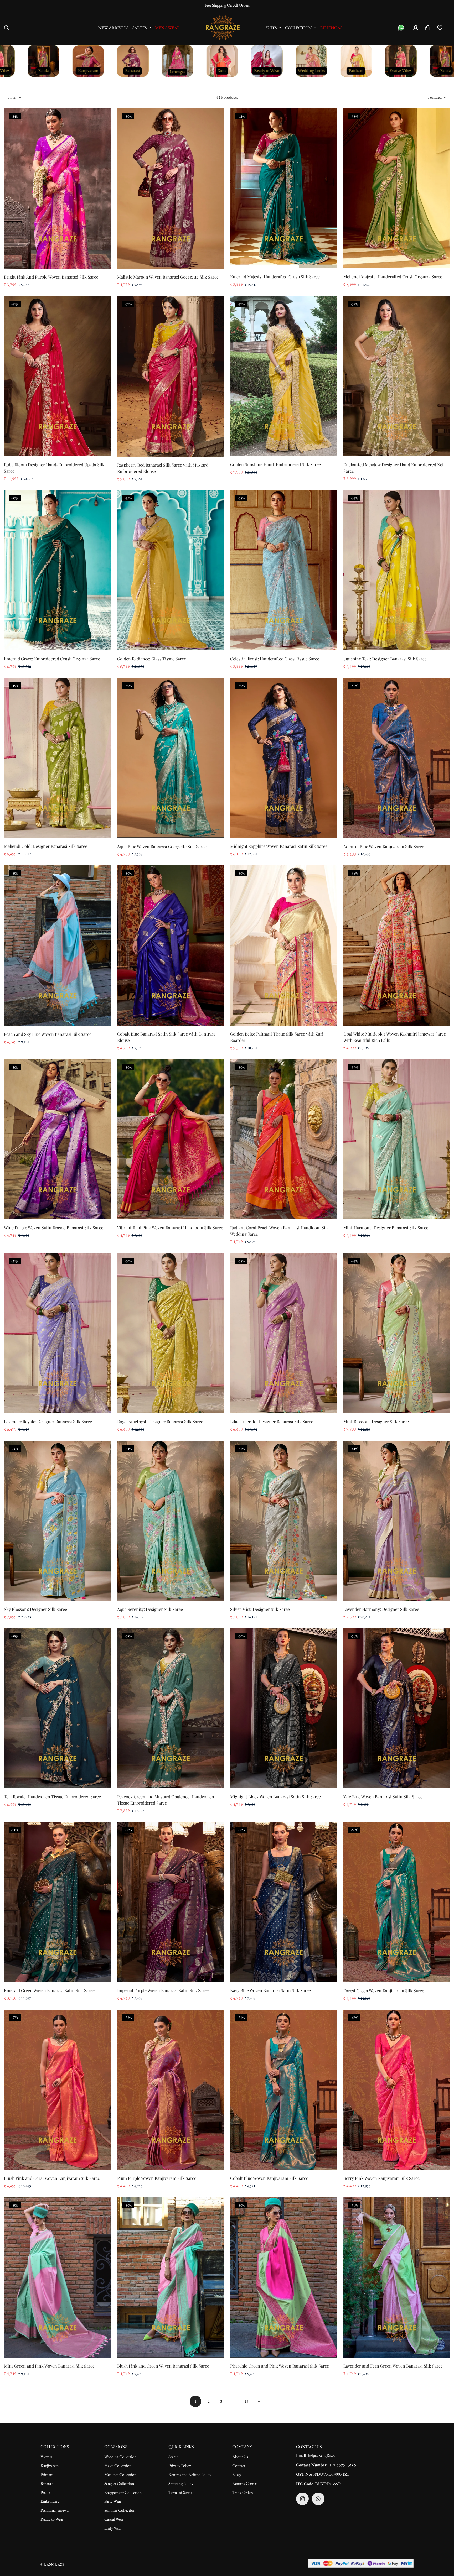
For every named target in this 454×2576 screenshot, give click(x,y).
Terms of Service (181, 2492)
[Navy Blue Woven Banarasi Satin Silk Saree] (284, 1902)
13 (246, 2401)
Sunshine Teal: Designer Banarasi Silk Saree (385, 659)
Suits (271, 28)
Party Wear (113, 2501)
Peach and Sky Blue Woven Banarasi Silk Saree (48, 1034)
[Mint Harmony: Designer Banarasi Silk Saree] (397, 1140)
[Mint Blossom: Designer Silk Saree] (397, 1333)
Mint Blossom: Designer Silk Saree (376, 1421)
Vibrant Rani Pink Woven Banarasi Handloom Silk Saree (170, 1228)
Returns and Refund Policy (190, 2475)
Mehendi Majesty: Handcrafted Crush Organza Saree (393, 277)
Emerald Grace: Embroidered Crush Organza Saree (52, 659)
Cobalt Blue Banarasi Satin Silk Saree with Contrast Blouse (166, 1037)
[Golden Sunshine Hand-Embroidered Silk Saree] (284, 376)
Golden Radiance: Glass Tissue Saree (152, 659)
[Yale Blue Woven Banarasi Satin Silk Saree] (397, 1708)
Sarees (140, 28)
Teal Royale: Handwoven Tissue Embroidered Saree (52, 1797)
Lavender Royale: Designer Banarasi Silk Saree (48, 1421)
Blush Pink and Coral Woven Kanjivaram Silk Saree (52, 2178)
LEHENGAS (331, 28)
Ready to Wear (52, 2519)
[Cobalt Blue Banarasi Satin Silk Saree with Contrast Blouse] (171, 945)
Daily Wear (113, 2528)
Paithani (47, 2475)
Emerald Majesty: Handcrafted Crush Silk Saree (275, 277)
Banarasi (47, 2483)
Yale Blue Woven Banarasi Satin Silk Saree (383, 1797)
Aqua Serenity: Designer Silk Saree (150, 1609)
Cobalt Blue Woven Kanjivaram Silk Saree (269, 2178)
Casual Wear (114, 2519)
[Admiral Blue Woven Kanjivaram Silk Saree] (397, 758)
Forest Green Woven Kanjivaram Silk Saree (384, 1991)
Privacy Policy (180, 2466)
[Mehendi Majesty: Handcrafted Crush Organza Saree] (397, 189)
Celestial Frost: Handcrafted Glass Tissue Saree (275, 659)
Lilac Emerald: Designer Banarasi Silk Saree (272, 1421)
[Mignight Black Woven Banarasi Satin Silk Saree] (284, 1708)
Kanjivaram (50, 2466)
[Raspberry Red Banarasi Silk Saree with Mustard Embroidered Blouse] (171, 376)
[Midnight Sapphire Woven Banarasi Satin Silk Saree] (284, 758)
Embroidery (50, 2501)
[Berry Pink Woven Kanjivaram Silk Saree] (397, 2090)
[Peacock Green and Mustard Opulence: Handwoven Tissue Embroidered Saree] (171, 1708)
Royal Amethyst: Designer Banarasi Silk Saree (160, 1421)
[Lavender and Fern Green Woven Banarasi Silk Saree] (397, 2277)
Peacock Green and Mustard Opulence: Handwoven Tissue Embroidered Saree (166, 1800)
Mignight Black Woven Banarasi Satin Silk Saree (275, 1797)
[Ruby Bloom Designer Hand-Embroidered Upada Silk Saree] (57, 376)
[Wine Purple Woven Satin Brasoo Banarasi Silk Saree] (57, 1140)
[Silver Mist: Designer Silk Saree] (284, 1521)
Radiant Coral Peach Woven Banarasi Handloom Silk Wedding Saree (280, 1231)
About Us (240, 2457)
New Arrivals (113, 28)
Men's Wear (167, 28)
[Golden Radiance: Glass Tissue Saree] (171, 570)
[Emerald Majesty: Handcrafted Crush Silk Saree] (284, 189)
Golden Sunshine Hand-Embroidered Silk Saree (275, 464)
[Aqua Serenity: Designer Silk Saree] (171, 1521)
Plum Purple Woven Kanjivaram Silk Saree (157, 2178)
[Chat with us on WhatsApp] (401, 28)
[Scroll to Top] (444, 2547)
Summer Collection (120, 2510)
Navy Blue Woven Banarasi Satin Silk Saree (270, 1990)
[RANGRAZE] (223, 28)
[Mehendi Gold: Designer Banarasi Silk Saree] (57, 758)
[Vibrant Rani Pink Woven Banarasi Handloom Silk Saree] (171, 1140)
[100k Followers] (302, 2499)
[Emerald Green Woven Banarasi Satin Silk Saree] (57, 1902)
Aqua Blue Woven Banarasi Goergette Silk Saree (162, 846)
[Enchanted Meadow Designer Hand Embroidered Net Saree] (397, 376)
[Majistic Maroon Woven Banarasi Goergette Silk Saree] (171, 189)
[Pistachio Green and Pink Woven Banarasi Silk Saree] (284, 2277)
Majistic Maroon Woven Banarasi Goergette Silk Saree (168, 277)
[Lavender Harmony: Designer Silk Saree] (397, 1521)
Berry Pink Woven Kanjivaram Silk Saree (381, 2178)
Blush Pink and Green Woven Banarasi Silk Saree (163, 2366)
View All (48, 2457)
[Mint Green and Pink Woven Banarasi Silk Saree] (57, 2277)
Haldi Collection (118, 2466)
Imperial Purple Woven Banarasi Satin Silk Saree (163, 1990)
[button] (428, 28)
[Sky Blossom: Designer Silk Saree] (57, 1521)
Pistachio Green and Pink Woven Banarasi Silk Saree (280, 2366)
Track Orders (243, 2492)
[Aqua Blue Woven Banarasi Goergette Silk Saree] (171, 758)
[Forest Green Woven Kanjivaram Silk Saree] (397, 1902)
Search (174, 2457)
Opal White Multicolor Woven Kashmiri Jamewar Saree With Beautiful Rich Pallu (395, 1037)
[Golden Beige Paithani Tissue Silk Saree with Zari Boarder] (284, 945)
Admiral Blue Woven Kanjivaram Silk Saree (384, 846)
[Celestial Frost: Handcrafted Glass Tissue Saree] (284, 570)
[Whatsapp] (318, 2499)
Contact (239, 2466)
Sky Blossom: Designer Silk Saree (35, 1609)
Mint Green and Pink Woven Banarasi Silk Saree (49, 2366)
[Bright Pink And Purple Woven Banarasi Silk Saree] (57, 189)
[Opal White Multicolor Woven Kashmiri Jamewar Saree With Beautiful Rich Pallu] (397, 945)
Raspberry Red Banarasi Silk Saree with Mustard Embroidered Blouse (163, 468)
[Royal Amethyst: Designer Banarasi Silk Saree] (171, 1333)
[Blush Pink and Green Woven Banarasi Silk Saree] (171, 2277)
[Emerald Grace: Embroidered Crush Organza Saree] (57, 570)
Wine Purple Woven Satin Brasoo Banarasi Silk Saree (54, 1228)
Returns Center (244, 2483)
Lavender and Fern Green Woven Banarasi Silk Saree (393, 2366)
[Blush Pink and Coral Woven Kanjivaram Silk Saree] (57, 2090)
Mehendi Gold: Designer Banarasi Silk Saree (46, 846)
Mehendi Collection (120, 2475)
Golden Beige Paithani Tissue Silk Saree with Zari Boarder (277, 1037)
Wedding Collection (120, 2457)
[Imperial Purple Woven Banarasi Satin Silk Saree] (171, 1902)
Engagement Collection (123, 2492)
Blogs (237, 2475)
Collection (298, 28)
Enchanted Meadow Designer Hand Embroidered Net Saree (394, 468)
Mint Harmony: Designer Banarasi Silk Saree (386, 1228)
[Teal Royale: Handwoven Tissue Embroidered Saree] (57, 1708)
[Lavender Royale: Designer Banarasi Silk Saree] (57, 1333)
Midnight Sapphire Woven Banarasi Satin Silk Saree (279, 846)
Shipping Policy (181, 2483)
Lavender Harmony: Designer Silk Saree (381, 1609)
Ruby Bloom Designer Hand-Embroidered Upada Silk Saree (54, 468)
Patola (45, 2492)
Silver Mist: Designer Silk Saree (260, 1609)
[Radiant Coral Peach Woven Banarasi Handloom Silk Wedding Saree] (284, 1140)
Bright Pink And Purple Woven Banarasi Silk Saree (51, 277)
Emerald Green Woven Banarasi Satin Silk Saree (49, 1990)
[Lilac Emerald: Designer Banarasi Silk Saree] (284, 1333)
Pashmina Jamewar (55, 2510)
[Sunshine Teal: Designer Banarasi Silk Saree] (397, 570)
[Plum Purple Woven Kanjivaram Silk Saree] (171, 2090)
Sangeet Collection (119, 2483)
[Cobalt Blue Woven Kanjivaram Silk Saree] (284, 2090)
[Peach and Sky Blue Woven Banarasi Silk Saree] (57, 945)
